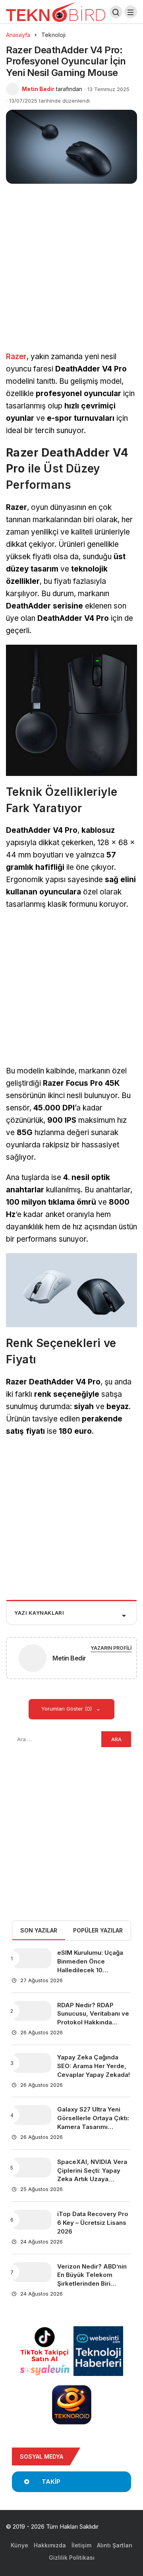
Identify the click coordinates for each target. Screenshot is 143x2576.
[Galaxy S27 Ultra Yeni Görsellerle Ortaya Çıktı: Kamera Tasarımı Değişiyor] (31, 2115)
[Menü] (131, 12)
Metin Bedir (38, 89)
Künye (19, 2545)
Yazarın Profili (111, 1648)
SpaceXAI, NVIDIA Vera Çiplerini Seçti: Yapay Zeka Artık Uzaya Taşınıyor (92, 2175)
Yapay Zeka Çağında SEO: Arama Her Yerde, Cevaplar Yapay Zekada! (94, 2066)
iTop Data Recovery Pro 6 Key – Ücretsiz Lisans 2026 (93, 2223)
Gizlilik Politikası (72, 2558)
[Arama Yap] (116, 12)
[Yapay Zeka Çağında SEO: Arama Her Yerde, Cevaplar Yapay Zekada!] (31, 2063)
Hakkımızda (50, 2545)
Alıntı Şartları (115, 2545)
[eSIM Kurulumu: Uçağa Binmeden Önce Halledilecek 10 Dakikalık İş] (31, 1958)
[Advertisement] (71, 276)
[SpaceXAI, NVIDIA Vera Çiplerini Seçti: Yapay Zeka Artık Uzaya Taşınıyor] (31, 2168)
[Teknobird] (56, 11)
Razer (16, 357)
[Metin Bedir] (33, 1659)
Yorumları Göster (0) (67, 1709)
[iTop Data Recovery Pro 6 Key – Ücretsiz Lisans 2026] (31, 2220)
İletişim (81, 2545)
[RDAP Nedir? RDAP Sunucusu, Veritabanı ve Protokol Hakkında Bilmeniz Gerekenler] (31, 2011)
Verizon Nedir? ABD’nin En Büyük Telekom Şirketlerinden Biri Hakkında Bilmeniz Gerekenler (92, 2284)
